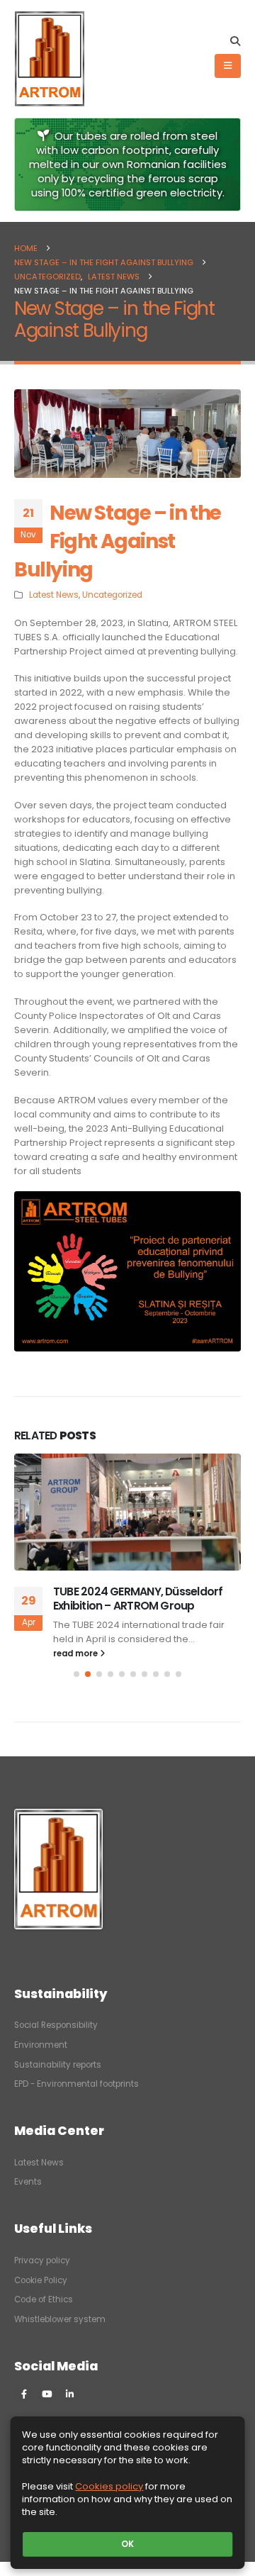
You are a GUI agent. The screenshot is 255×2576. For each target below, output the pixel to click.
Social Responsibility (56, 2025)
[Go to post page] (127, 1512)
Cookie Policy (41, 2280)
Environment (41, 2045)
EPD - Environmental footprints (76, 2084)
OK (127, 2544)
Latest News (54, 595)
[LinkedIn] (69, 2394)
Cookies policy (109, 2486)
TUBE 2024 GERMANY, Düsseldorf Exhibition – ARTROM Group (138, 1599)
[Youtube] (47, 2394)
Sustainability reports (58, 2065)
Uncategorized (112, 595)
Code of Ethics (44, 2299)
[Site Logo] (50, 59)
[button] (235, 41)
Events (28, 2182)
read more (76, 1654)
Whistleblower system (60, 2319)
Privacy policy (42, 2260)
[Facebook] (24, 2394)
